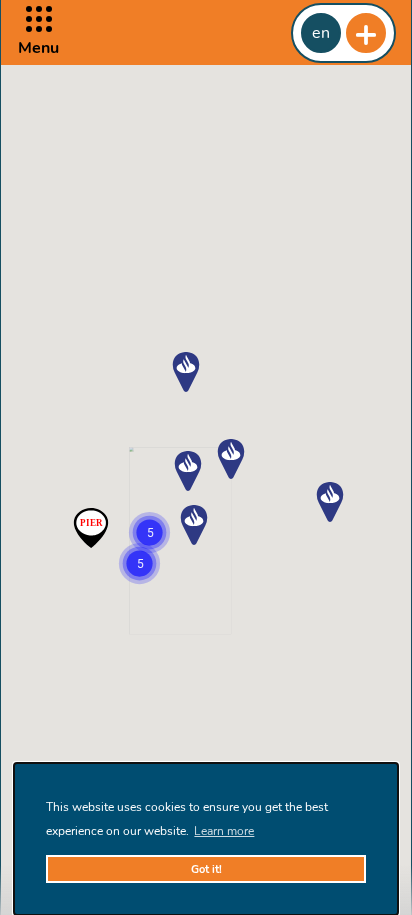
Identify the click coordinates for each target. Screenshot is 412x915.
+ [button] (366, 33)
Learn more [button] (224, 831)
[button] (38, 32)
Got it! (206, 869)
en (321, 33)
